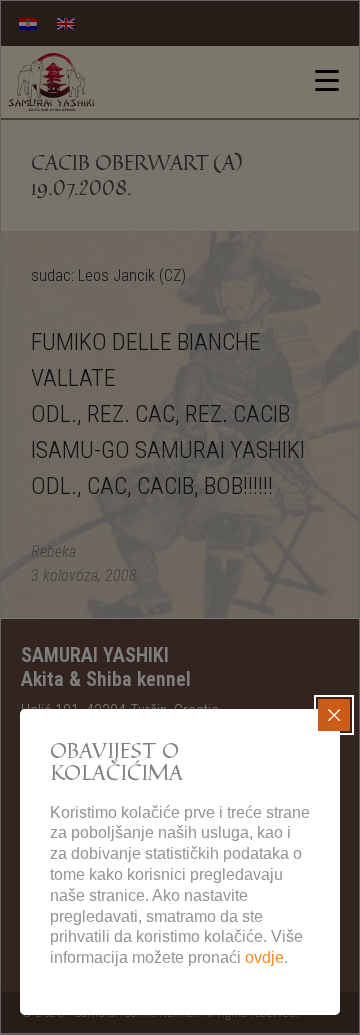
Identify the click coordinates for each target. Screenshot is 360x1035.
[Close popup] (334, 715)
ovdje (264, 957)
